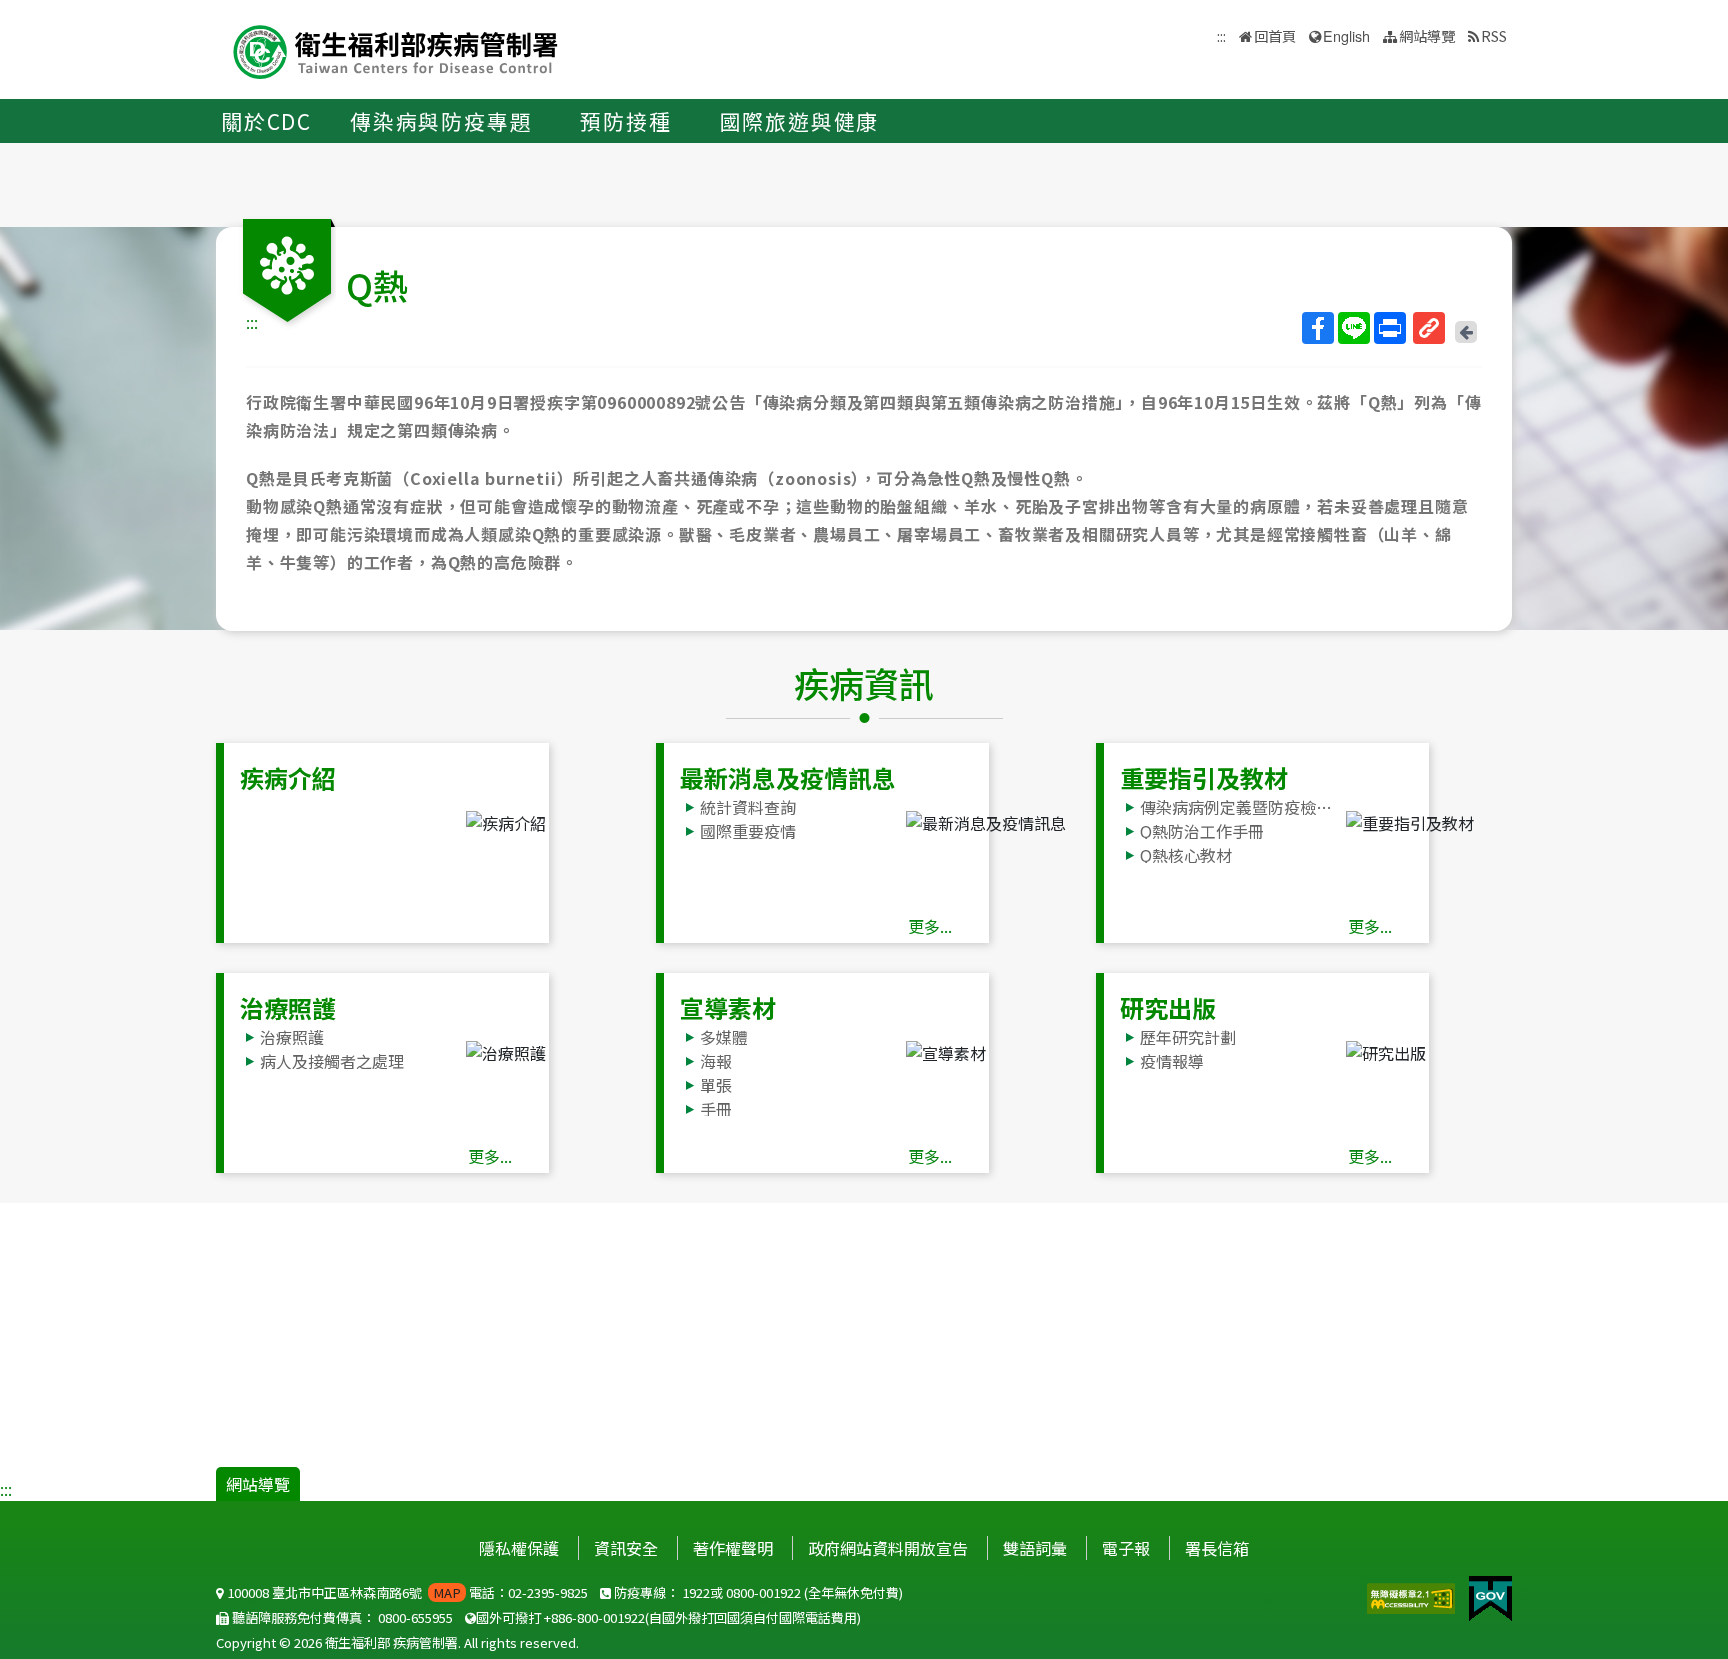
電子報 (1126, 1548)
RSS (1494, 35)
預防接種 (625, 121)
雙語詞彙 (1035, 1548)
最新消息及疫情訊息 (788, 777)
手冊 (716, 1109)
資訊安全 (626, 1548)
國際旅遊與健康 (800, 121)
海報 (716, 1061)
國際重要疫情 (748, 831)
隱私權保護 (519, 1548)
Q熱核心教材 (1186, 855)
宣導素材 (728, 1007)
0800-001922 (763, 1592)
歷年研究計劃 (1188, 1037)
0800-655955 (415, 1617)
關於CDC (266, 121)
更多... (930, 926)
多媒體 (724, 1037)
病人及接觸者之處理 (332, 1061)
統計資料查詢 (748, 807)
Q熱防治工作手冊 (1202, 831)
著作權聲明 (733, 1548)
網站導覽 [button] (1427, 35)
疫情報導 (1172, 1061)
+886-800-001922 (594, 1617)
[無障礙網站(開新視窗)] (1413, 1596)
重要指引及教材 (1204, 777)
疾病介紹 (288, 777)
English (1346, 35)
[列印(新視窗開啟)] (1390, 328)
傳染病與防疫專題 (441, 121)
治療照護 (288, 1007)
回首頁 (1275, 35)
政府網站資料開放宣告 (888, 1548)
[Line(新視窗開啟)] (1354, 328)
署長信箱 (1217, 1548)
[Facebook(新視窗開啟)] (1318, 328)
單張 (716, 1085)
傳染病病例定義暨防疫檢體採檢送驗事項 (1241, 807)
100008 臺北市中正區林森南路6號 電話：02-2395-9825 (406, 1592)
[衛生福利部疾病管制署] (396, 49)
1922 (696, 1592)
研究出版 (1168, 1007)
